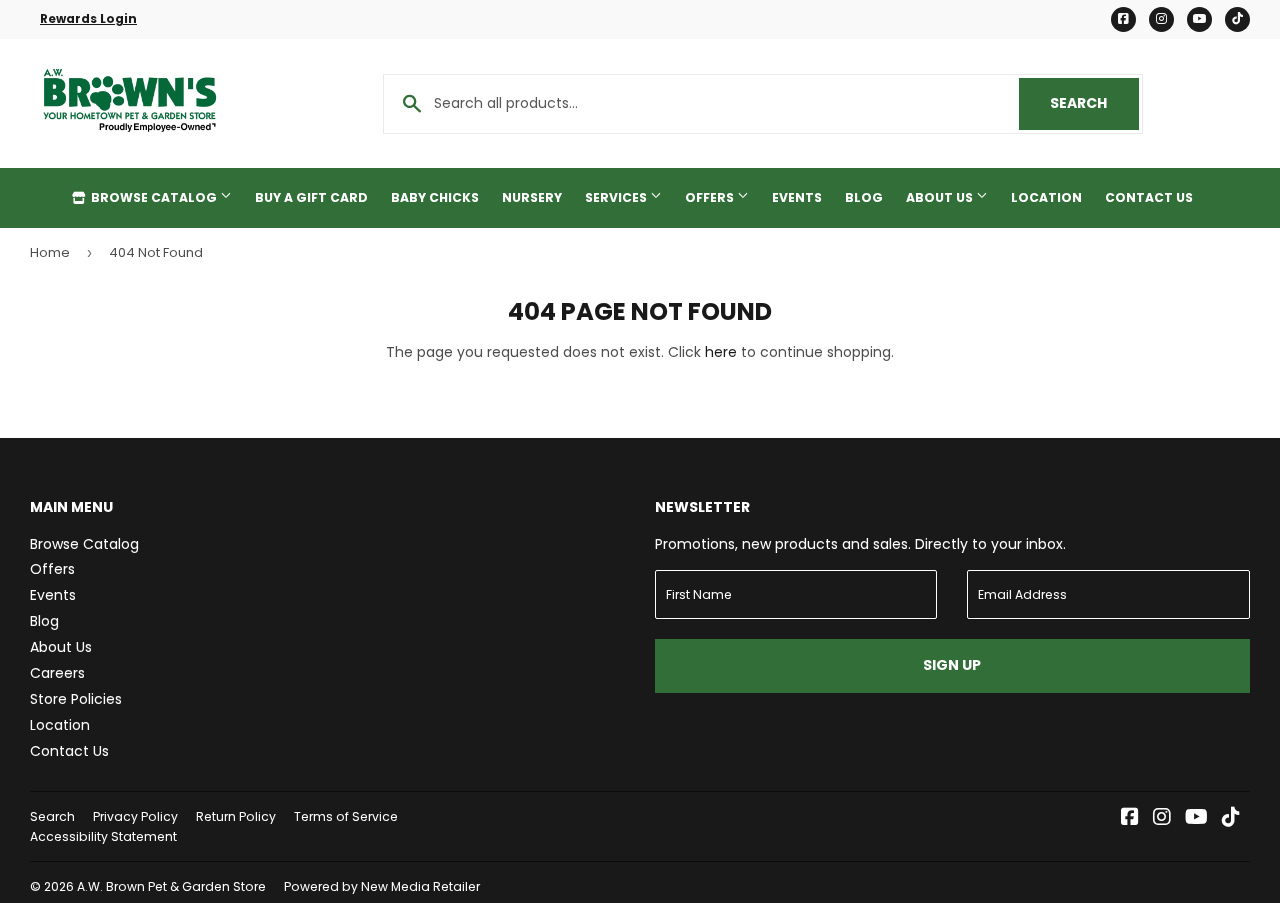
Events (797, 197)
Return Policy (236, 816)
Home (50, 252)
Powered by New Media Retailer (382, 886)
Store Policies (76, 699)
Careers (57, 673)
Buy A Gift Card (311, 197)
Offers (711, 197)
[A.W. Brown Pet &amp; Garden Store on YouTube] (1196, 819)
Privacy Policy (135, 816)
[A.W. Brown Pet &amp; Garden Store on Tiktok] (1231, 819)
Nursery (532, 197)
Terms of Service (346, 816)
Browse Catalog (154, 197)
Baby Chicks (435, 197)
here (721, 352)
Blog (864, 197)
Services (617, 197)
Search (1094, 103)
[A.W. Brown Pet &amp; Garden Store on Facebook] (1130, 819)
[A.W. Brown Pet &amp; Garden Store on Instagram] (1162, 819)
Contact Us (1149, 197)
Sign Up (952, 665)
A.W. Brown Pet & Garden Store (171, 886)
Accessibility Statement (103, 836)
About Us (941, 197)
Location (1046, 197)
